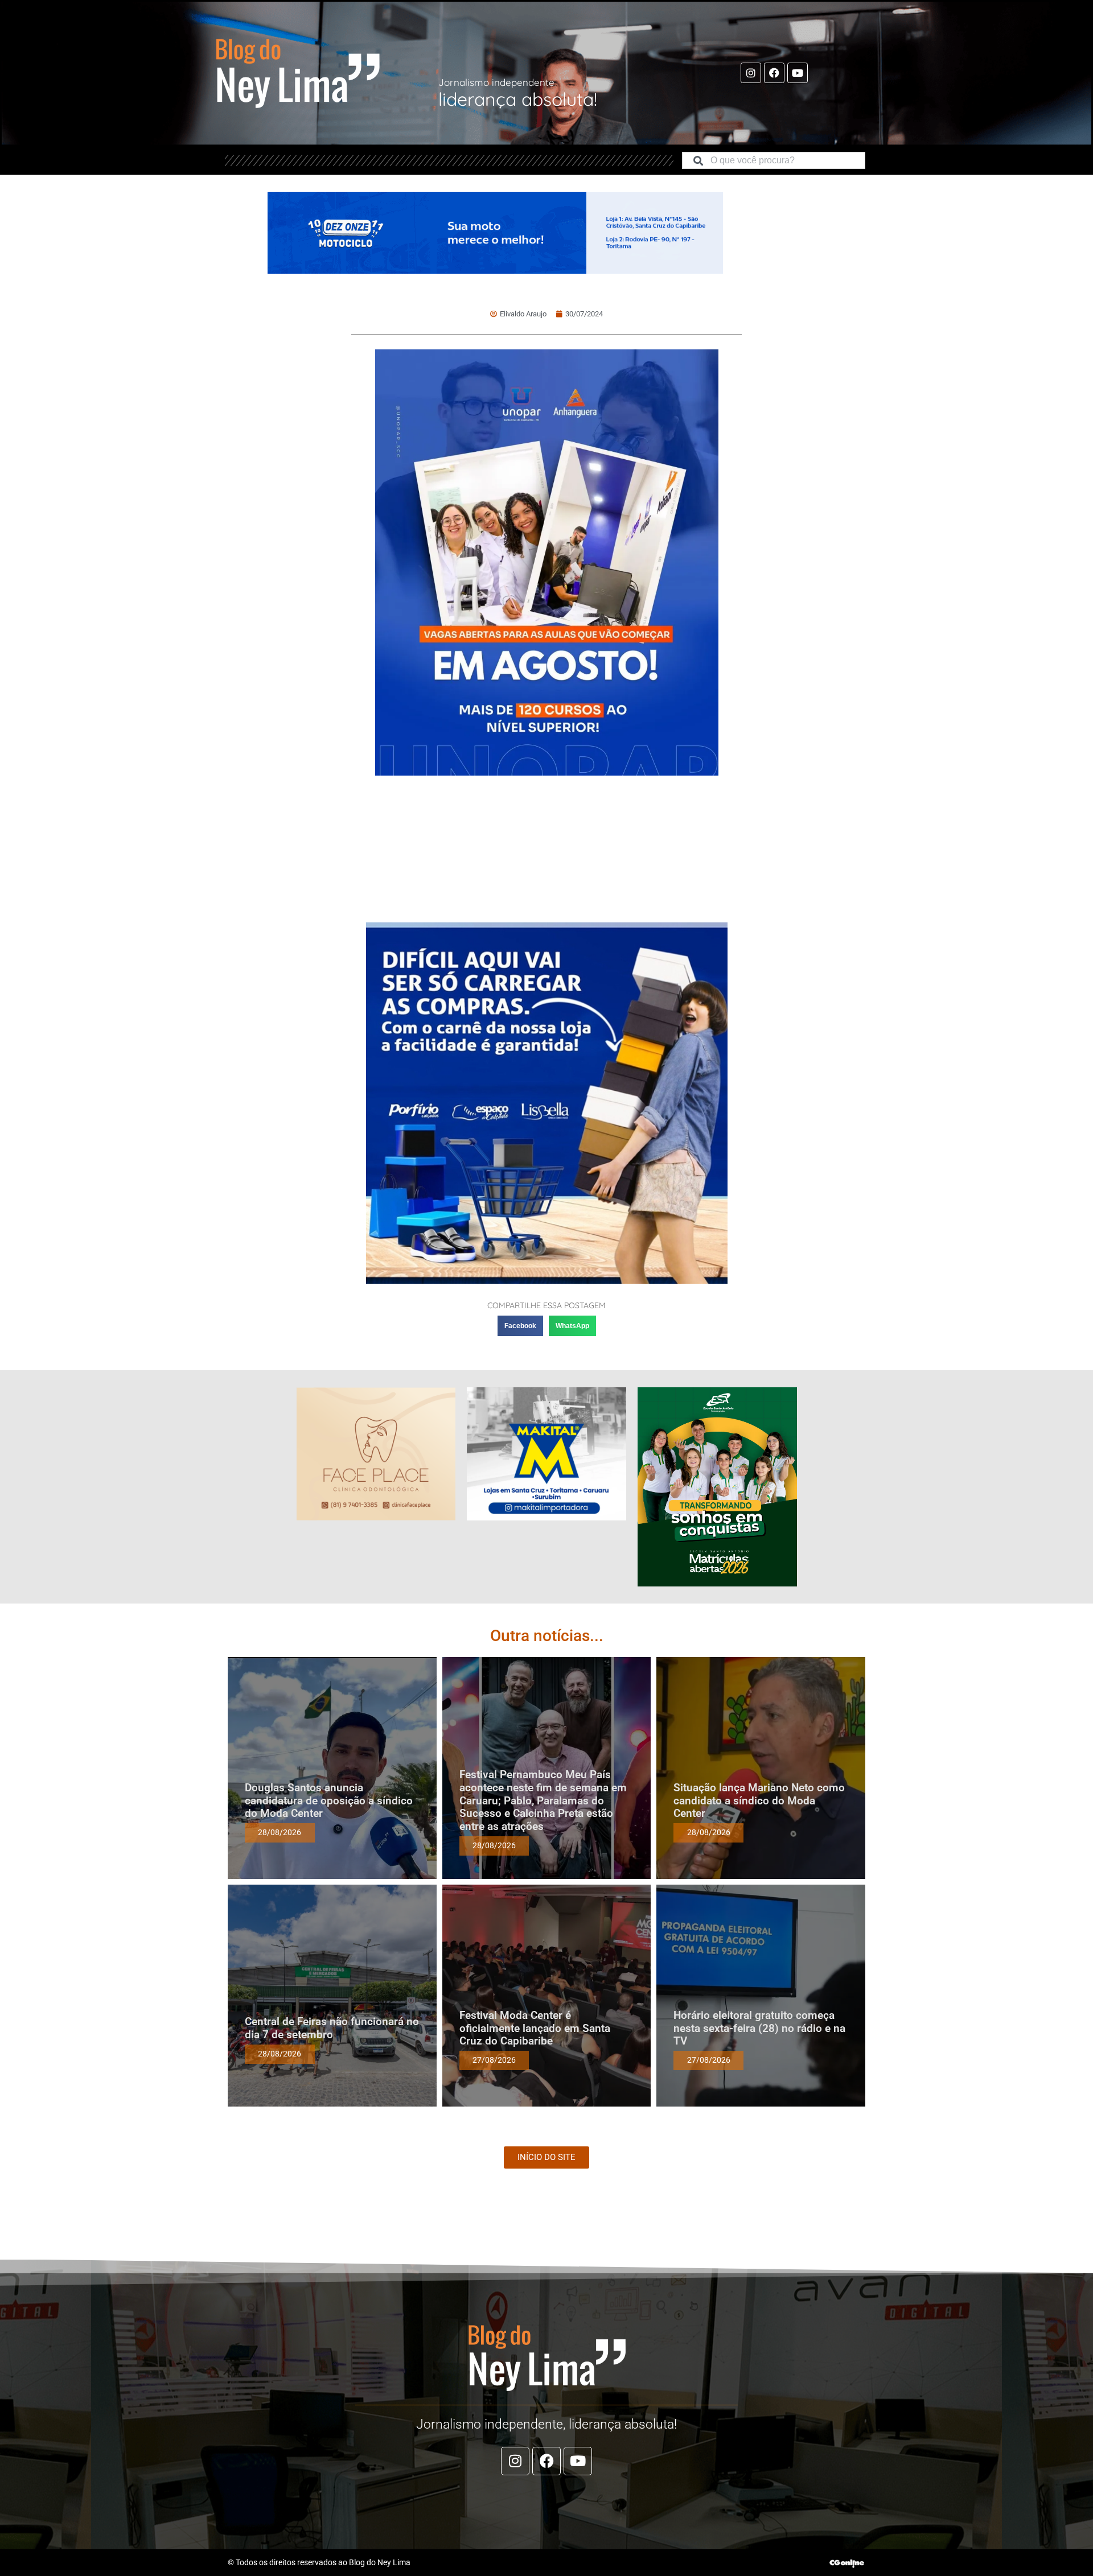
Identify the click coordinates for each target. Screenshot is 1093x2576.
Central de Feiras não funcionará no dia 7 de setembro (332, 2028)
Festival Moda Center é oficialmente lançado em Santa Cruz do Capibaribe (535, 2028)
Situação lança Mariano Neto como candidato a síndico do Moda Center (759, 1801)
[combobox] (774, 160)
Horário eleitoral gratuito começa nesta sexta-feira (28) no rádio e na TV (759, 2028)
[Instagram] (751, 73)
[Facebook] (774, 73)
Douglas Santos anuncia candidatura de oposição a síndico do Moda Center (329, 1801)
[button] (520, 1326)
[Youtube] (798, 73)
